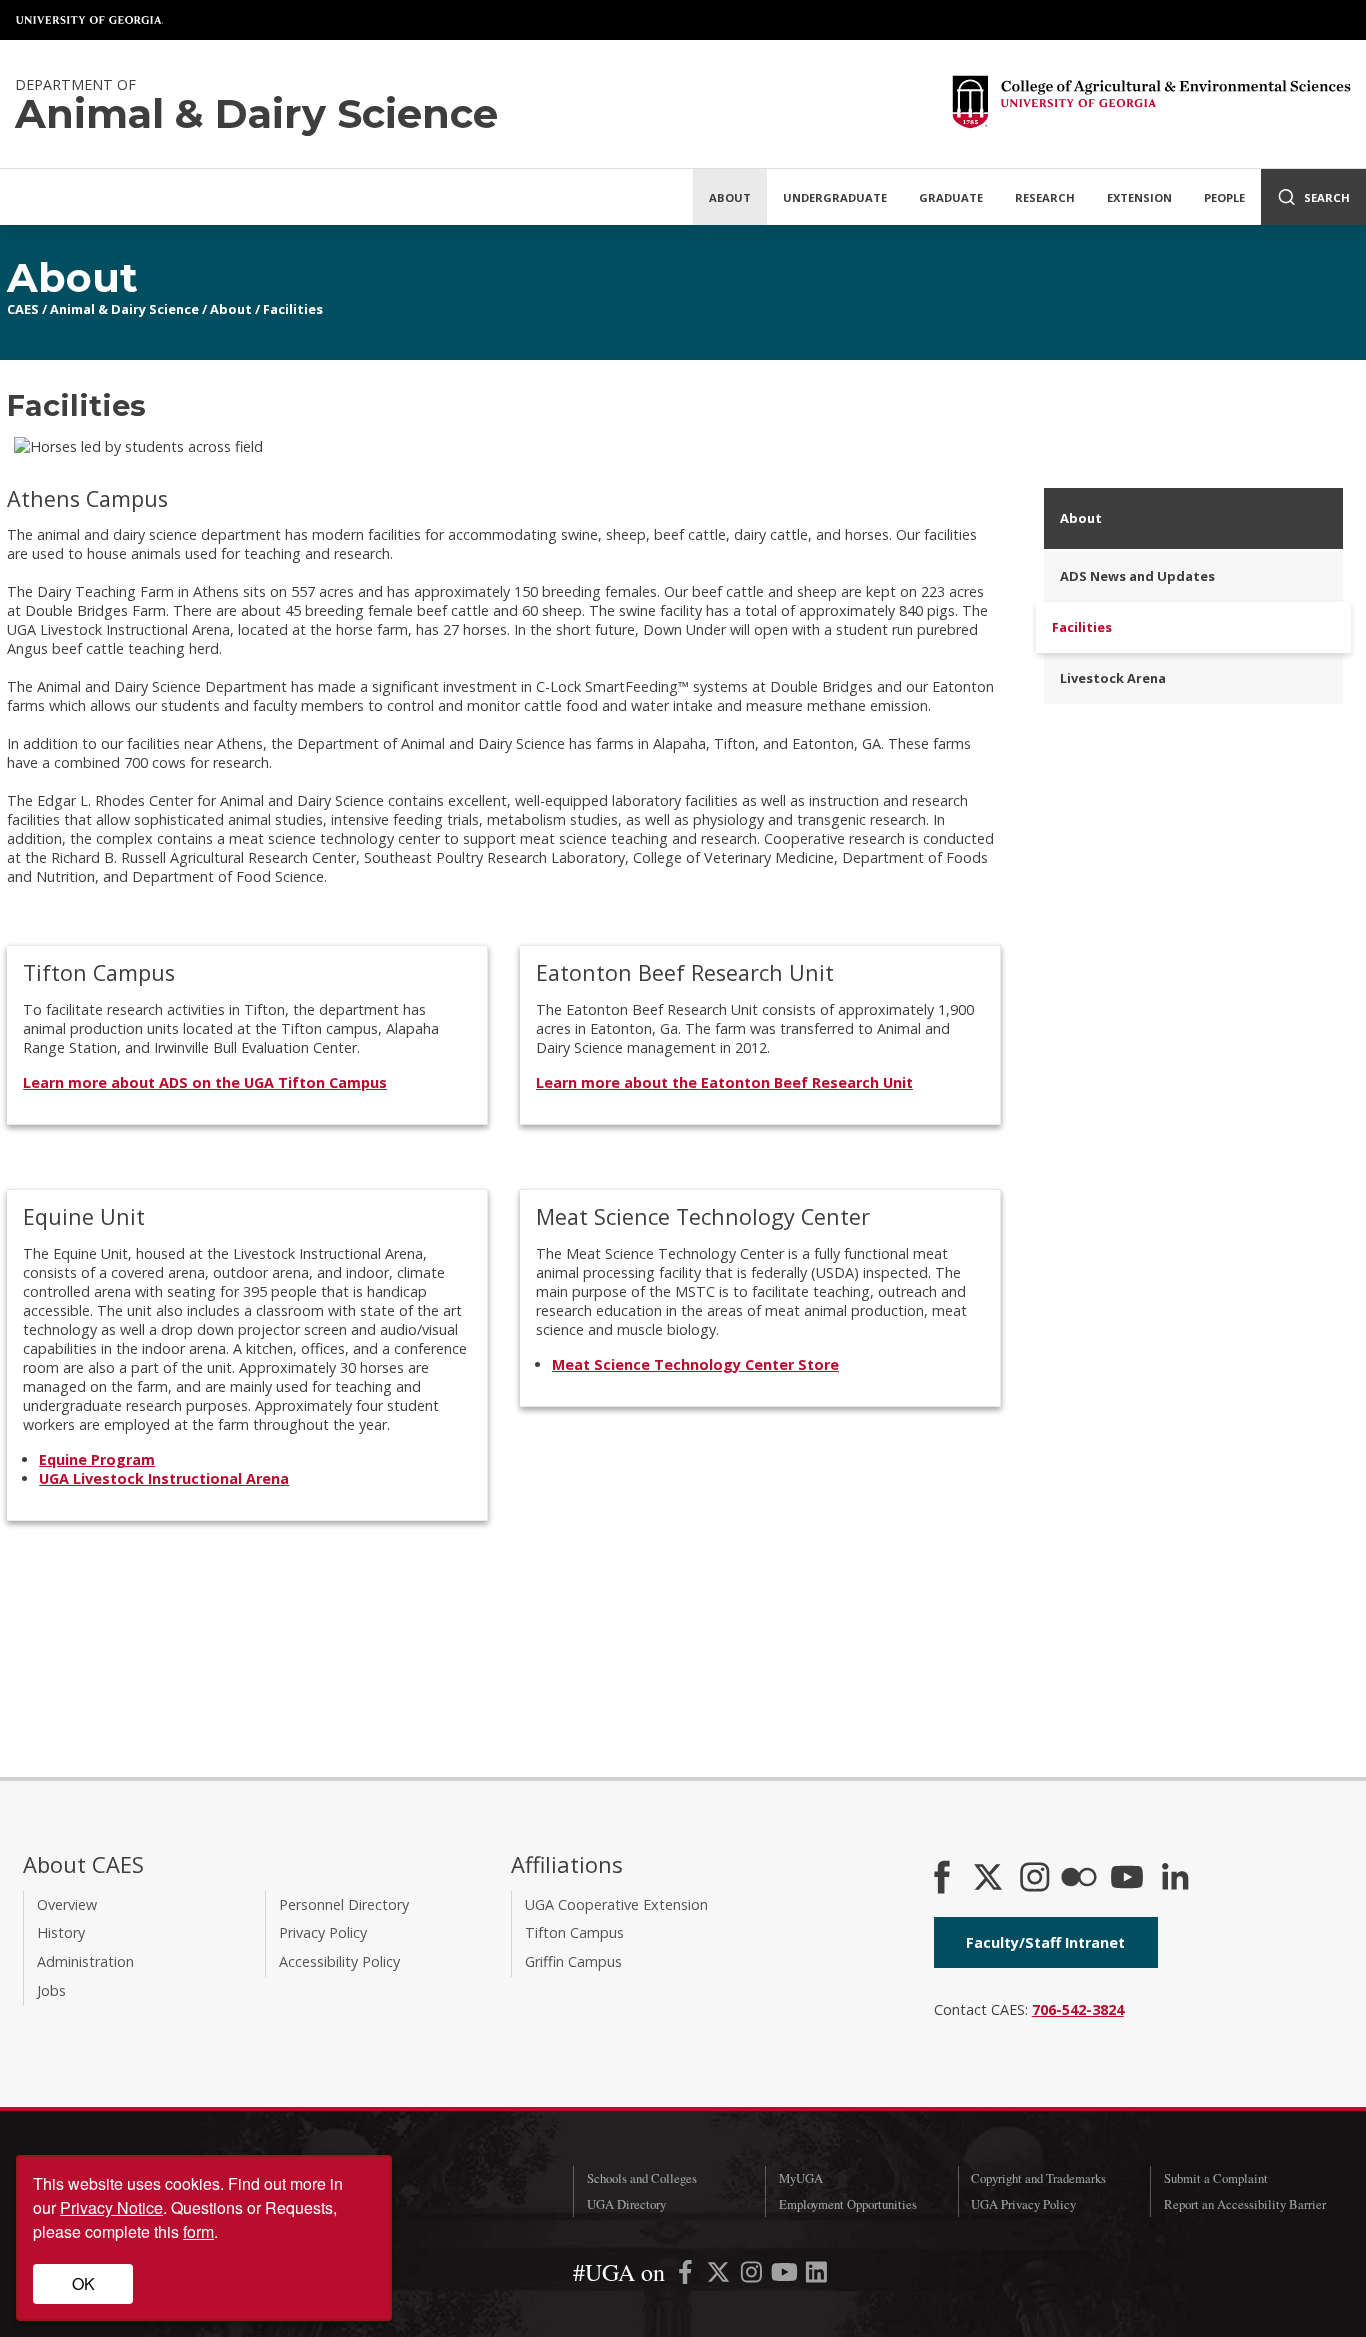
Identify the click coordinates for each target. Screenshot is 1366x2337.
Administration (85, 1961)
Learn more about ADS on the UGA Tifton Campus (205, 1082)
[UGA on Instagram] (753, 2275)
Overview (67, 1904)
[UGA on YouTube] (786, 2275)
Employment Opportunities (848, 2204)
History (61, 1932)
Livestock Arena (1113, 678)
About (730, 197)
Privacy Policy (323, 1932)
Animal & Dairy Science (124, 309)
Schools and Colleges (642, 2178)
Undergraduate (835, 197)
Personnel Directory (344, 1904)
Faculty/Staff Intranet (1045, 1942)
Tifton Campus (574, 1932)
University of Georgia (90, 20)
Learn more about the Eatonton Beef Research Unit (724, 1082)
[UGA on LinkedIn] (816, 2275)
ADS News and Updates (1137, 576)
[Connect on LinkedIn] (1175, 1879)
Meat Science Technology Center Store (695, 1364)
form (198, 2231)
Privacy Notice (111, 2207)
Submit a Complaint (1216, 2178)
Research (1045, 197)
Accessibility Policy (339, 1961)
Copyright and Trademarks (1038, 2178)
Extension (1139, 197)
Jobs (51, 1990)
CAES (23, 309)
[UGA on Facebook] (687, 2275)
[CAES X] (990, 1879)
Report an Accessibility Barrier (1245, 2204)
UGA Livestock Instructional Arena (164, 1478)
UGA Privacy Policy (1023, 2204)
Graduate (951, 197)
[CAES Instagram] (1035, 1879)
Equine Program (97, 1459)
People (1224, 197)
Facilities (293, 309)
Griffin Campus (573, 1961)
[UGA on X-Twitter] (720, 2275)
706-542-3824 (1078, 2009)
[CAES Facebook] (942, 1879)
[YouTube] (1127, 1879)
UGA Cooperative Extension (616, 1904)
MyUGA (801, 2178)
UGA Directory (626, 2204)
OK (83, 2283)
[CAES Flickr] (1079, 1879)
